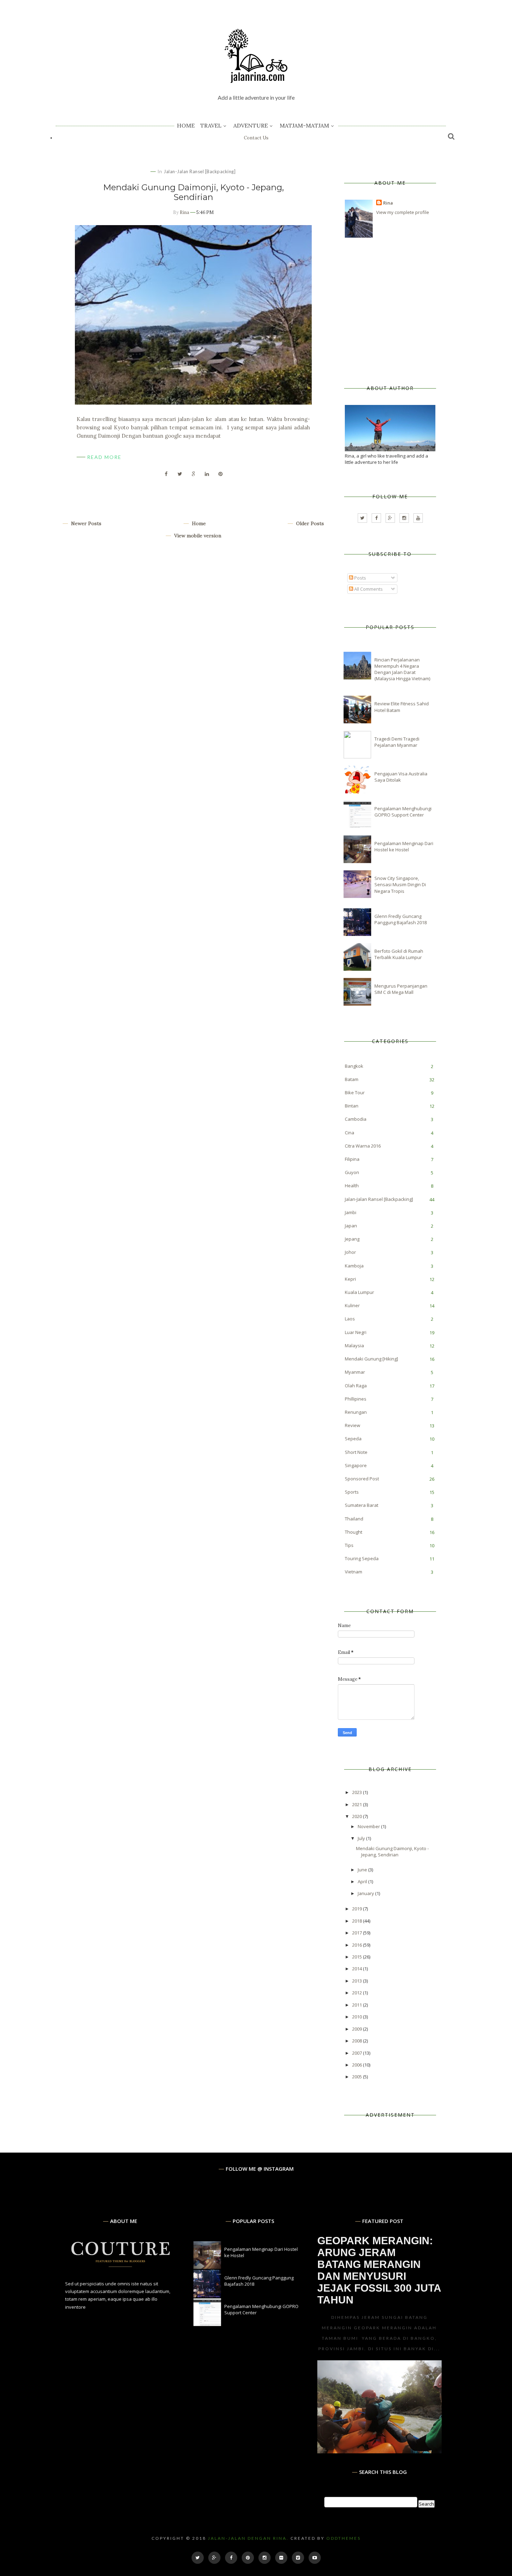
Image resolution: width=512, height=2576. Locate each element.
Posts (360, 578)
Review (352, 1425)
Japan (351, 1226)
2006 (358, 2065)
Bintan (352, 1106)
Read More (104, 457)
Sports (352, 1492)
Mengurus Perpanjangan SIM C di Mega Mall (401, 989)
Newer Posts (86, 523)
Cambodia (356, 1119)
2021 (358, 1804)
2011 (358, 2005)
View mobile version (197, 536)
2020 (358, 1816)
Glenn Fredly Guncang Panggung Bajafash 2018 (401, 919)
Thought (354, 1532)
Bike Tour (355, 1092)
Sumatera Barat (362, 1505)
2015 (358, 1957)
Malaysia (354, 1345)
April (363, 1881)
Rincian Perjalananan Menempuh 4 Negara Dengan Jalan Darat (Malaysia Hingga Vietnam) (402, 669)
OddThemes (344, 2538)
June (363, 1870)
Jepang (352, 1239)
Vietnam (354, 1572)
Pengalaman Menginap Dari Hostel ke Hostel (404, 846)
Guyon (352, 1172)
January (366, 1893)
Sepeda (353, 1439)
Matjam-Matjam (304, 125)
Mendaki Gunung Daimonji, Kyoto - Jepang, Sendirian (193, 192)
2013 (358, 1981)
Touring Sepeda (362, 1558)
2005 (358, 2077)
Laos (350, 1319)
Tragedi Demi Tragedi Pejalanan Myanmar (397, 742)
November (369, 1826)
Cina (350, 1133)
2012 (358, 1993)
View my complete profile (403, 212)
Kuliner (352, 1305)
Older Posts (309, 523)
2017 (358, 1933)
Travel (211, 125)
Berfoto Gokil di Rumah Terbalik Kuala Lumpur (399, 954)
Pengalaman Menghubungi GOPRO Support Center (403, 812)
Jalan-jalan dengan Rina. (248, 2538)
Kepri (350, 1279)
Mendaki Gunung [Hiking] (371, 1359)
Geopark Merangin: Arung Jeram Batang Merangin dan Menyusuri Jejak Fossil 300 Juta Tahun (379, 2270)
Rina (184, 212)
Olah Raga (356, 1386)
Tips (349, 1545)
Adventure (251, 125)
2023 (358, 1792)
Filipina (352, 1159)
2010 (358, 2017)
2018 (358, 1921)
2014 (358, 1969)
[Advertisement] (397, 312)
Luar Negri (356, 1332)
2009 (358, 2029)
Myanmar (355, 1372)
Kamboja (354, 1266)
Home (186, 125)
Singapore (356, 1465)
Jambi (351, 1212)
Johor (350, 1252)
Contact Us (256, 138)
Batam (352, 1079)
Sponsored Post (362, 1479)
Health (352, 1186)
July (362, 1838)
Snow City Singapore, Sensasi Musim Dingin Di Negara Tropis (400, 884)
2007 (358, 2053)
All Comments (368, 589)
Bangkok (354, 1066)
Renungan (356, 1412)
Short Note (356, 1452)
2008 (358, 2041)
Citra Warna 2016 (363, 1146)
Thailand (354, 1519)
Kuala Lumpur (359, 1292)
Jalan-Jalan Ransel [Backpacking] (200, 171)
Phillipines (356, 1399)
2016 (358, 1945)
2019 (358, 1909)
